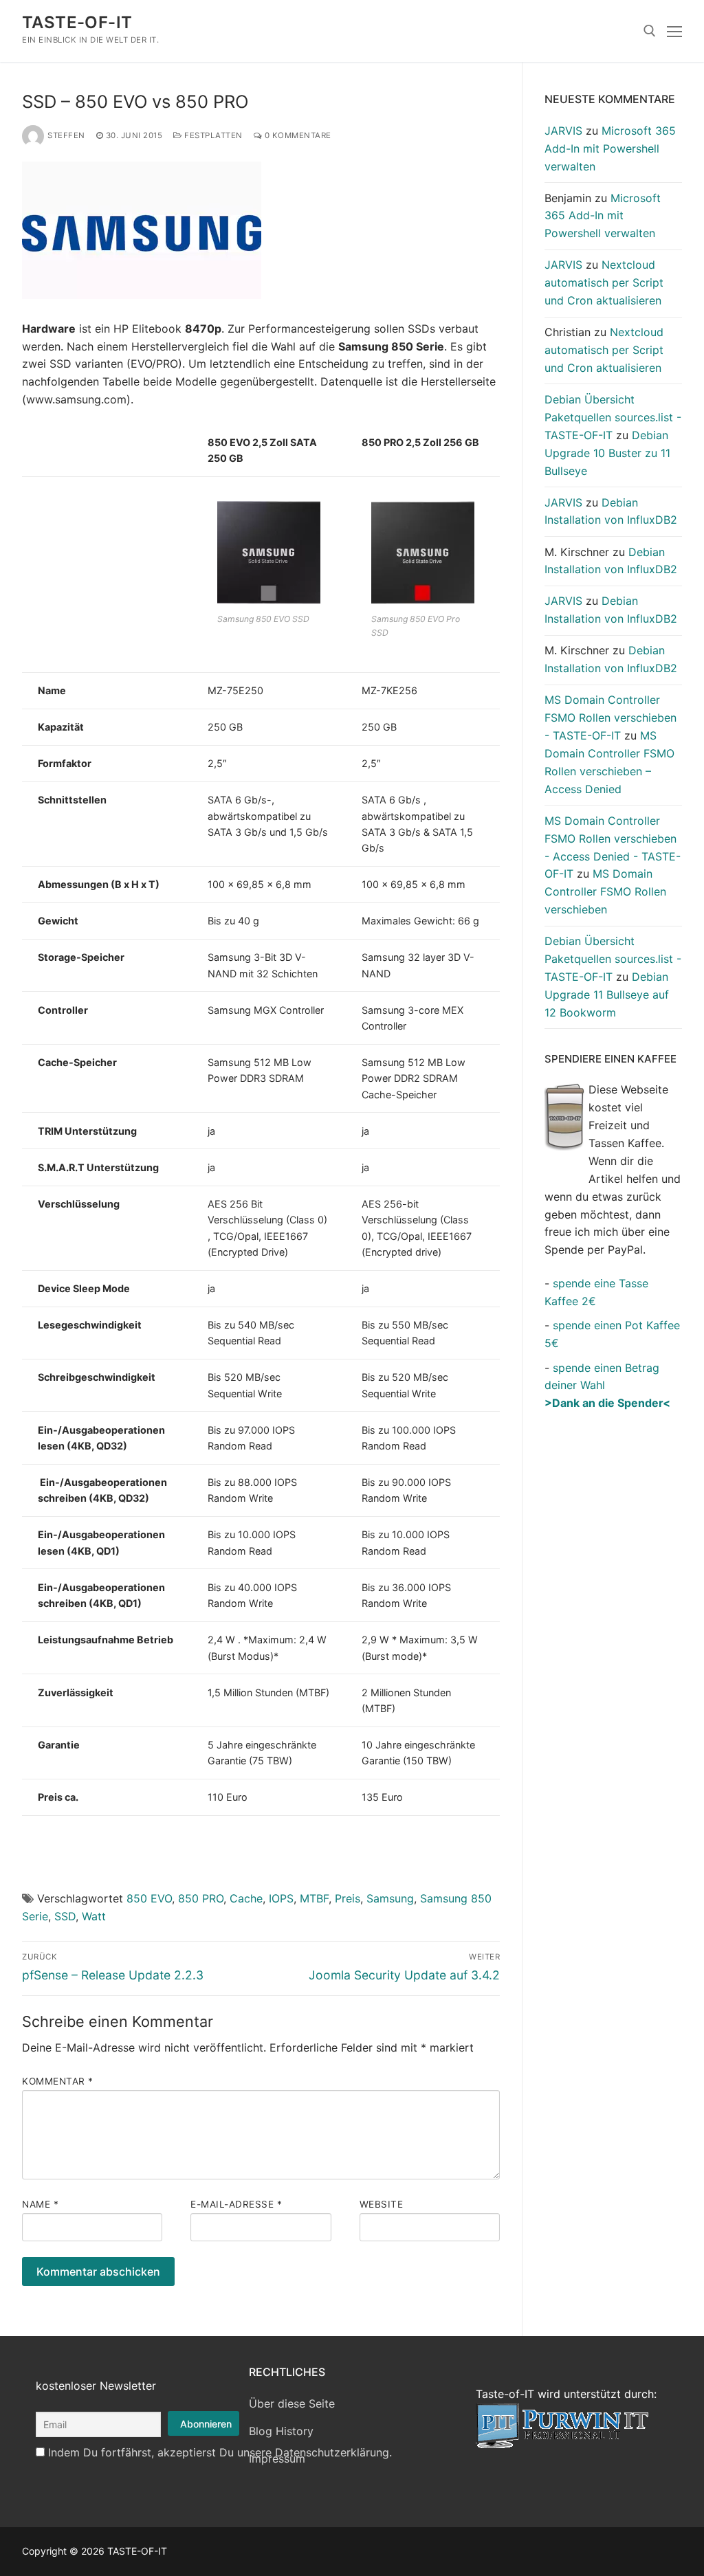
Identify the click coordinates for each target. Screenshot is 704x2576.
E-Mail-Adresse (236, 2204)
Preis (348, 1898)
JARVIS (563, 131)
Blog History (281, 2431)
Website (382, 2204)
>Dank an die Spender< (607, 1403)
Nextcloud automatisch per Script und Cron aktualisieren (604, 282)
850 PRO (201, 1898)
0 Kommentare (297, 135)
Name (40, 2204)
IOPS (281, 1898)
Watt (94, 1916)
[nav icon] (674, 31)
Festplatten (212, 135)
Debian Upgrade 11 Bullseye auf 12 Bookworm (607, 995)
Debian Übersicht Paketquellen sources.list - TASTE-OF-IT (613, 417)
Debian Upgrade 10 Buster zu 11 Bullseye (607, 453)
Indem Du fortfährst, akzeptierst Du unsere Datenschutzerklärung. (220, 2452)
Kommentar (58, 2081)
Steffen (66, 135)
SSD (65, 1916)
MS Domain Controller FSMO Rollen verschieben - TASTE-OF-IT (610, 718)
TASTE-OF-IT (77, 22)
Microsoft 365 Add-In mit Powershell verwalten (610, 148)
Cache (246, 1898)
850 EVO (149, 1898)
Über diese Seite (292, 2403)
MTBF (314, 1898)
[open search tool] (650, 31)
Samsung (390, 1898)
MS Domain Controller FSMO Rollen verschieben (605, 891)
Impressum (277, 2458)
